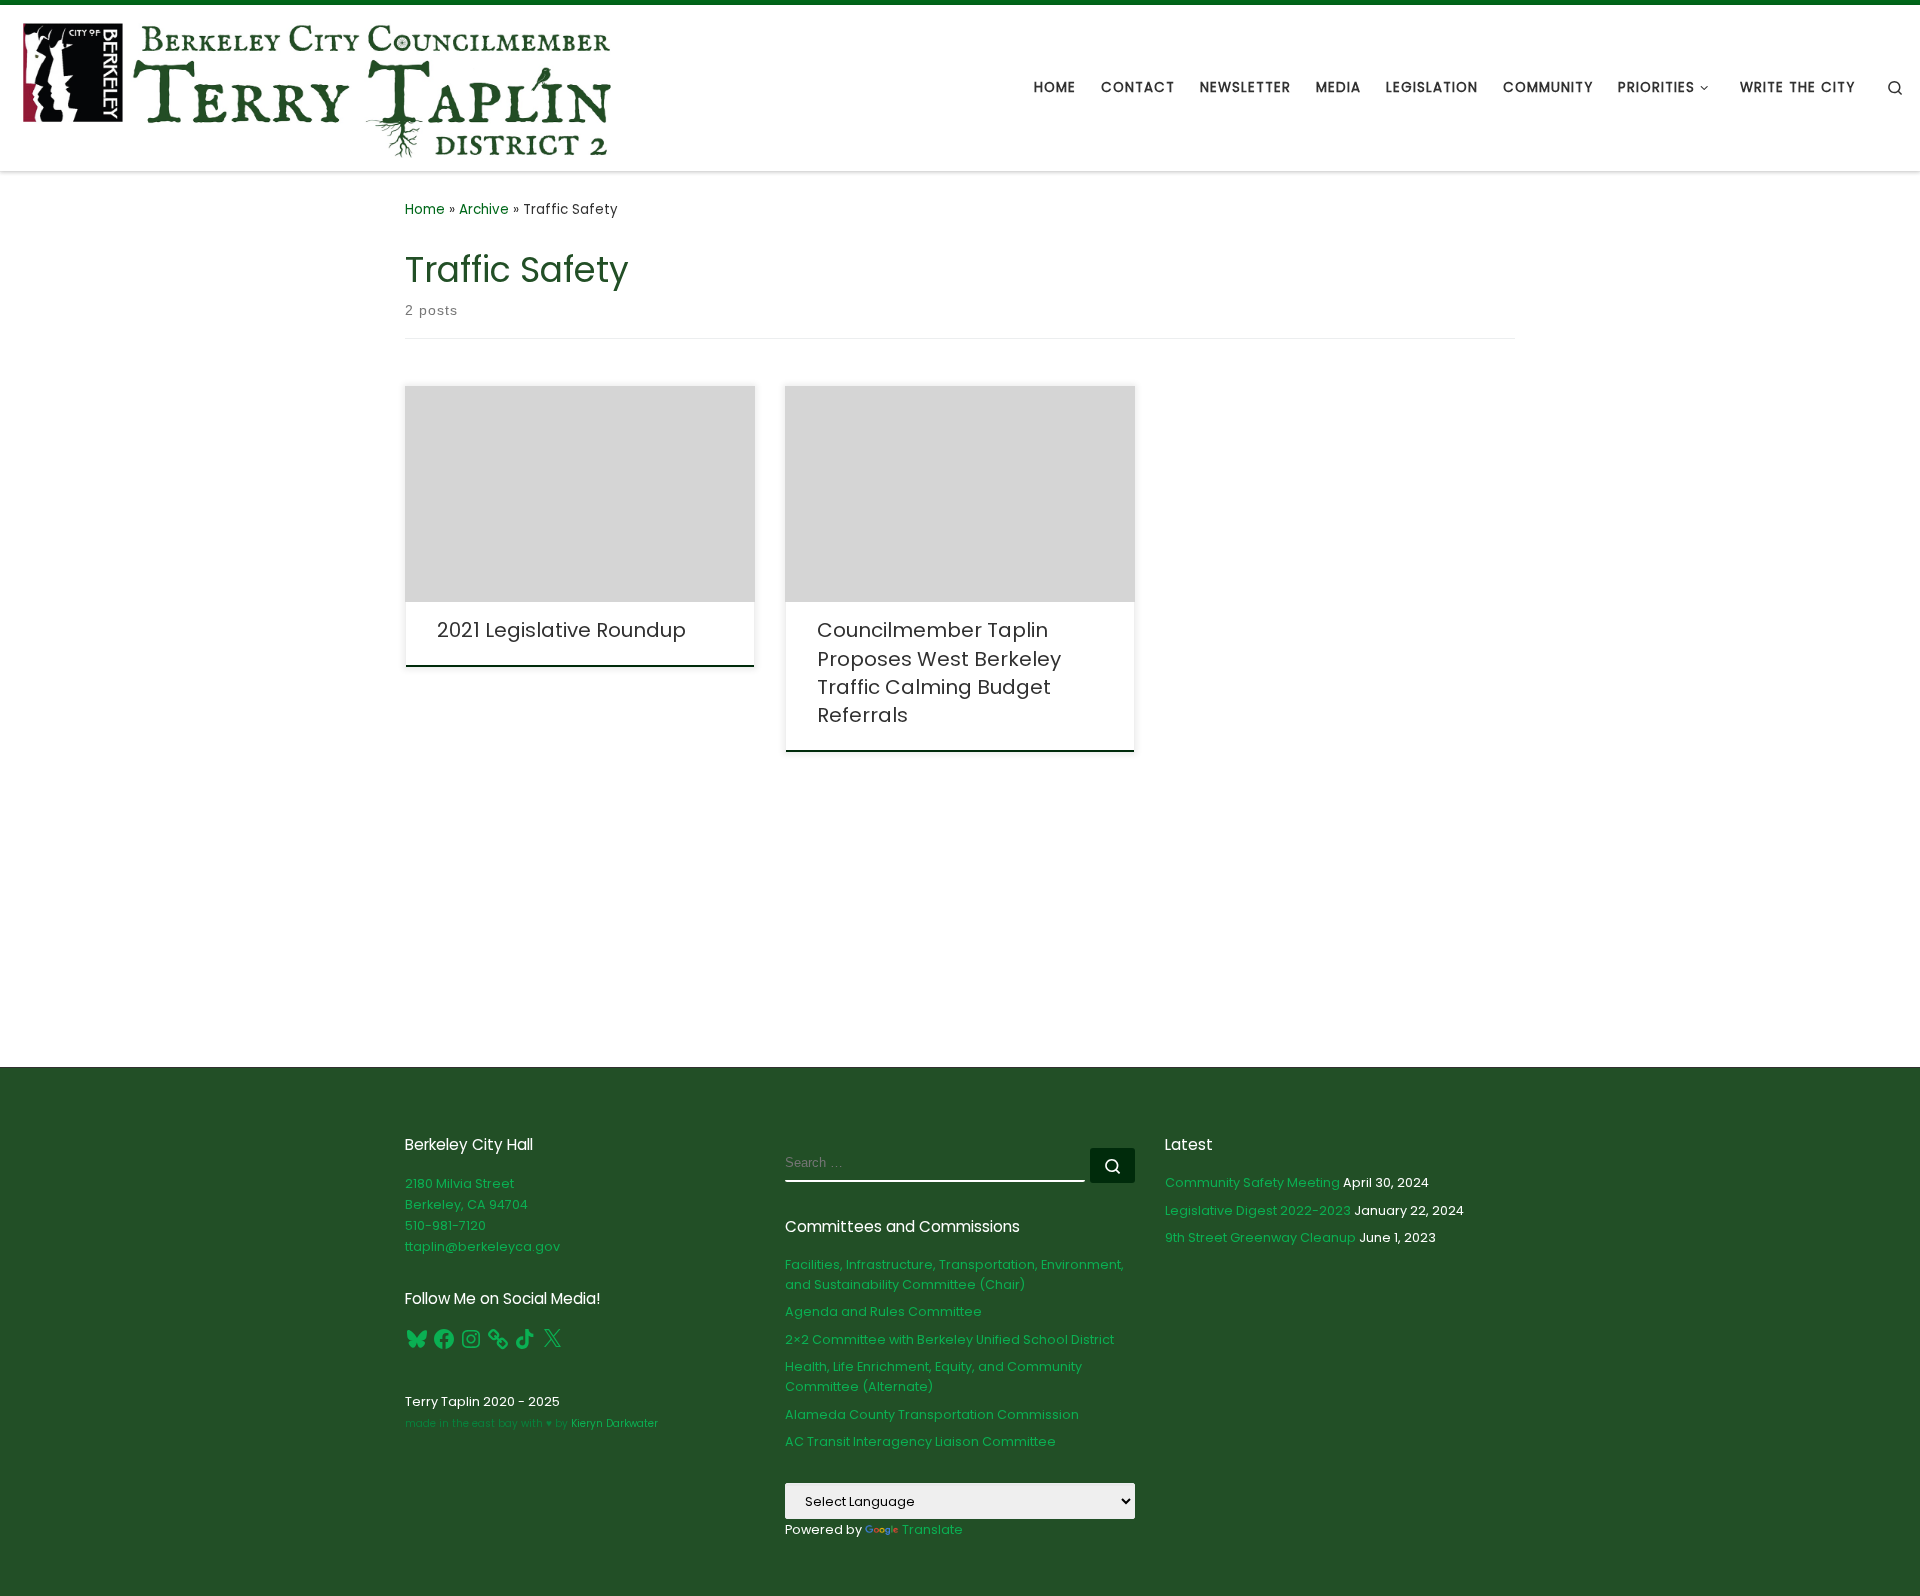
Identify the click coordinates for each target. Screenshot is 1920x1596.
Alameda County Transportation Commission (932, 1414)
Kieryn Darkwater (613, 1423)
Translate (932, 1529)
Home (425, 209)
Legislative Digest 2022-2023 (1258, 1210)
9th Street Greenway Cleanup (1260, 1237)
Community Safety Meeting (1252, 1182)
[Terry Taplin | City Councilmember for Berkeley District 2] (317, 85)
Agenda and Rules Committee (883, 1311)
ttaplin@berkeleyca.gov (482, 1246)
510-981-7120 (445, 1225)
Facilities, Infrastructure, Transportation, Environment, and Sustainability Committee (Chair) (954, 1274)
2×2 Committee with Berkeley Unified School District (949, 1339)
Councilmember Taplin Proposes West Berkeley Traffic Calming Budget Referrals (939, 672)
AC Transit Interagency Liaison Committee (920, 1441)
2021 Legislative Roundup (561, 630)
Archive (484, 209)
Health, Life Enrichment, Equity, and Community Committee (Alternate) (933, 1376)
